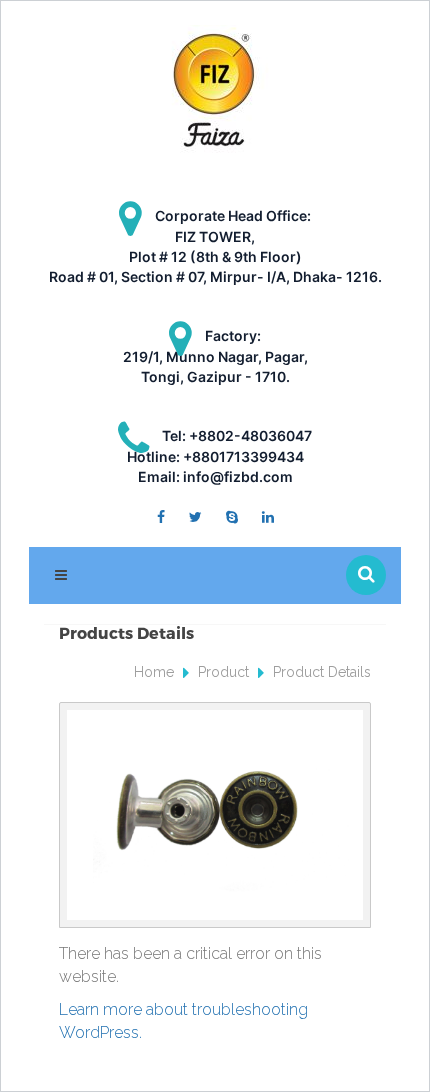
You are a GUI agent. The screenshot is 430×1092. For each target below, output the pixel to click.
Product (223, 672)
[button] (366, 575)
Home (154, 672)
